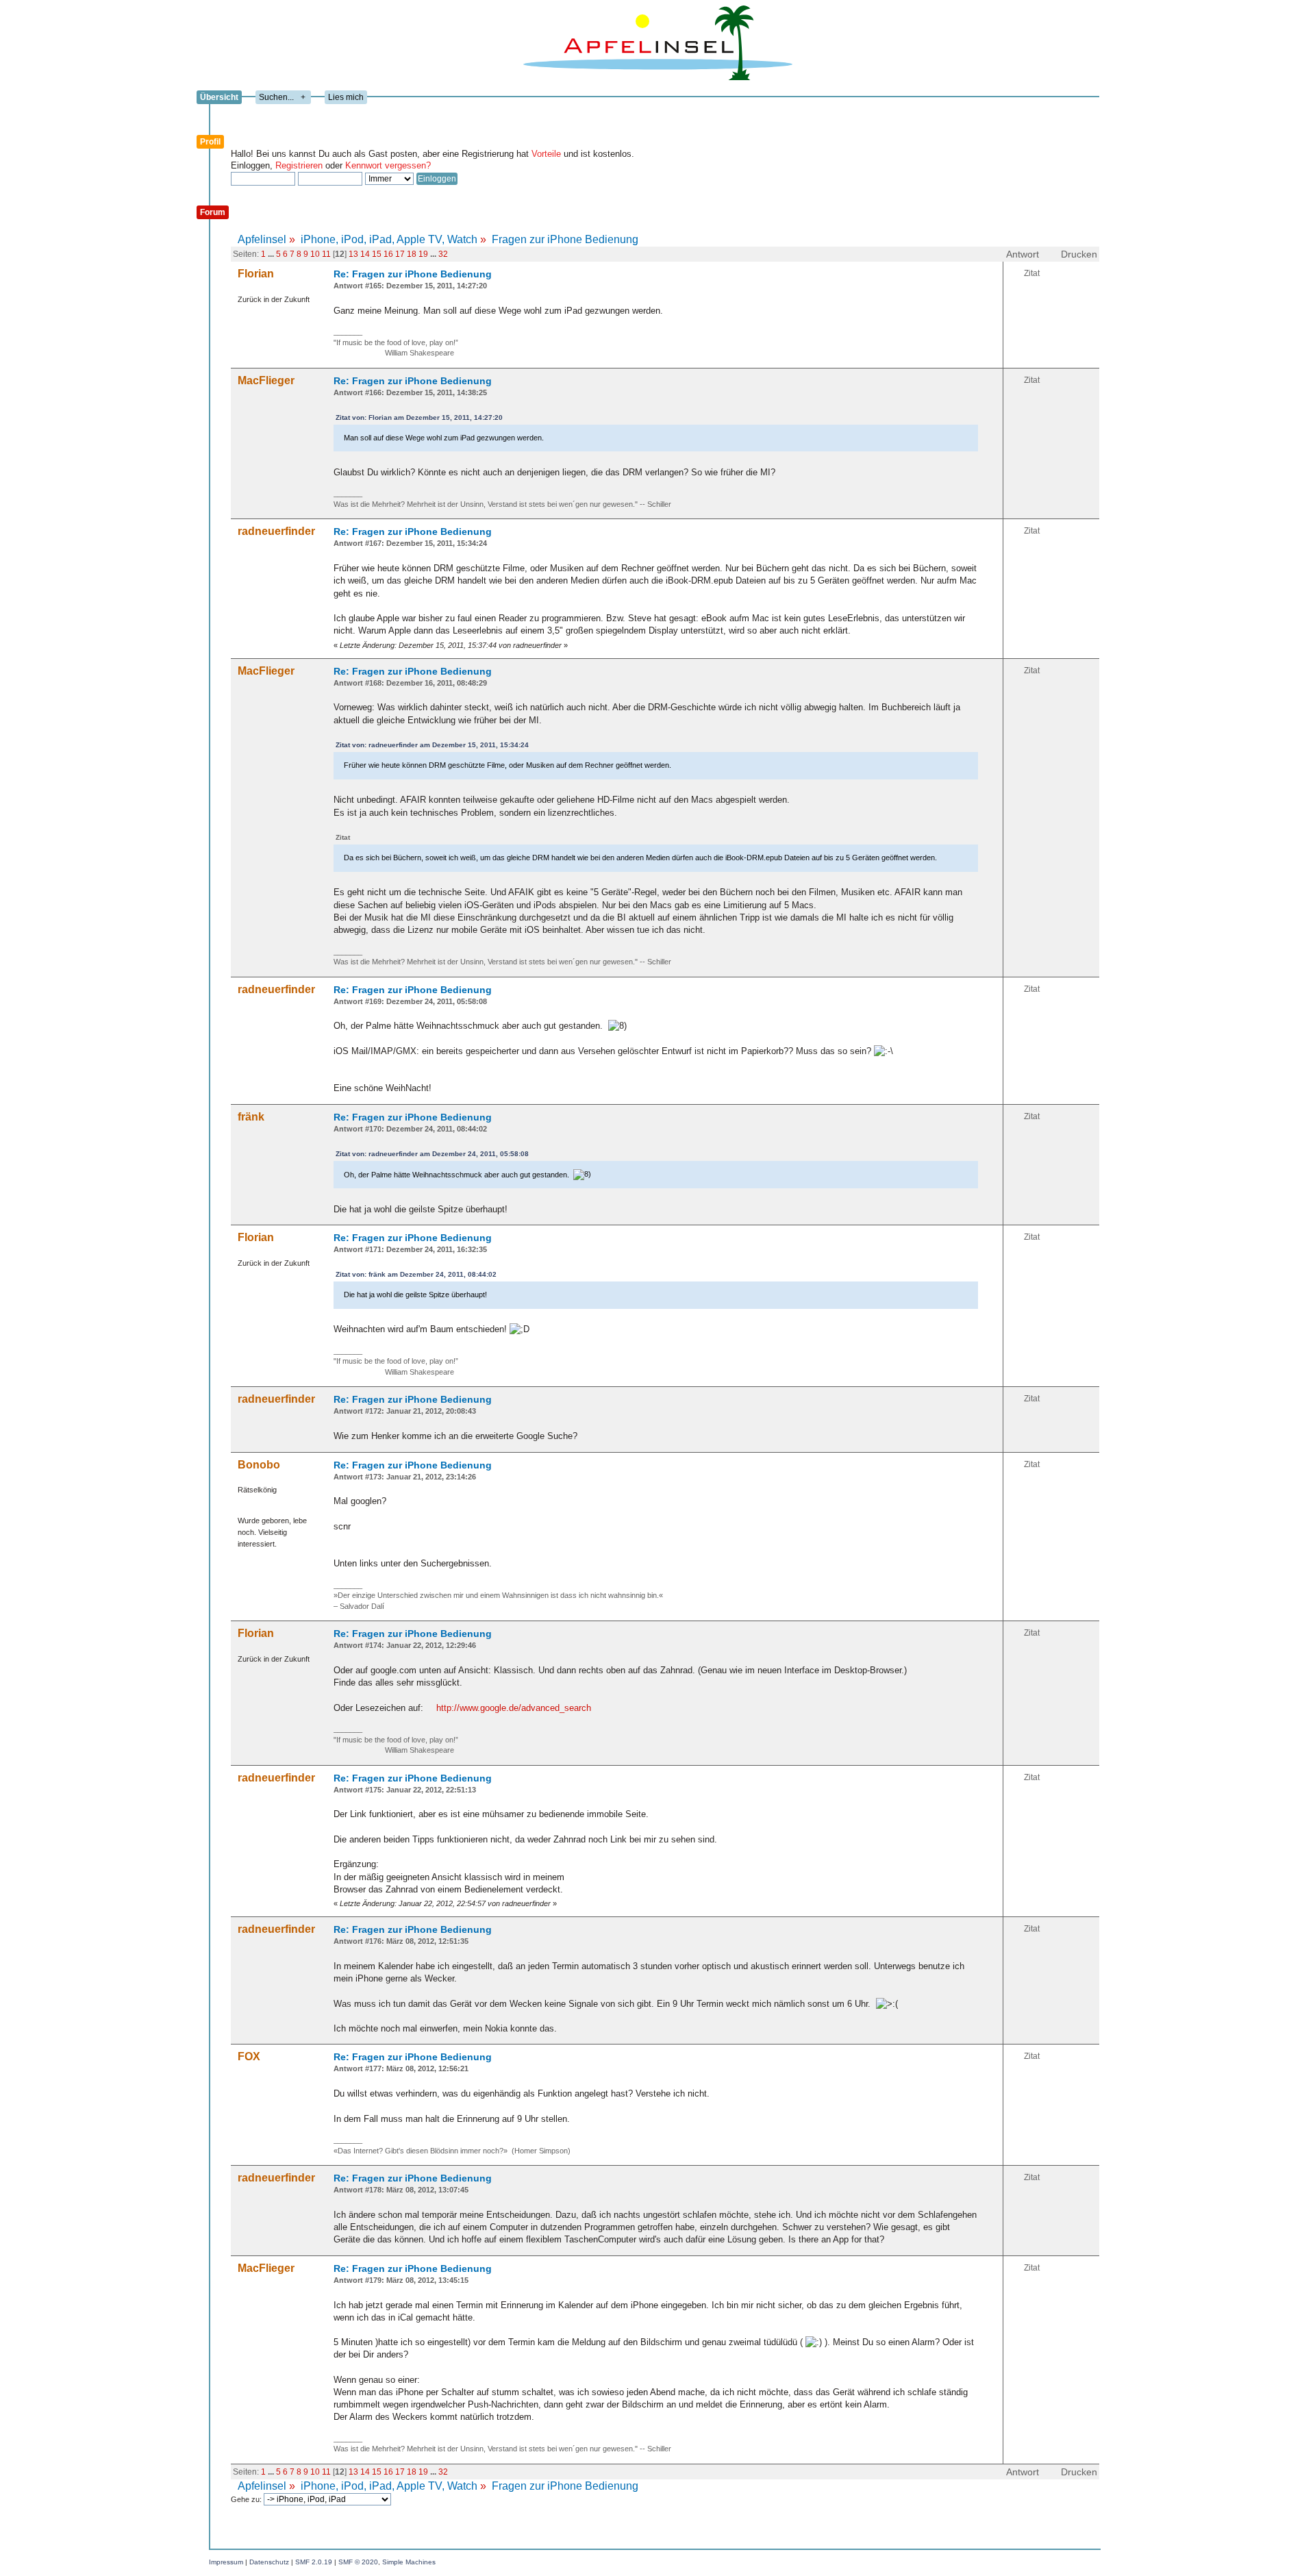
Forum (213, 212)
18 (412, 254)
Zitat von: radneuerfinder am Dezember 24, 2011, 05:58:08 (432, 1154)
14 (365, 254)
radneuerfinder (276, 531)
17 (400, 254)
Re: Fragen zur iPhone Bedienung (413, 274)
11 (326, 254)
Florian (256, 274)
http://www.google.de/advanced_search (514, 1708)
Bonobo (259, 1465)
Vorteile (546, 154)
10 (315, 254)
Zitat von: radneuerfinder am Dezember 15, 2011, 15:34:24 (432, 745)
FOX (249, 2056)
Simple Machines (409, 2562)
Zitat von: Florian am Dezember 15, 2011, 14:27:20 (419, 417)
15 (377, 254)
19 (423, 254)
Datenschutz (269, 2562)
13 (353, 254)
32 (443, 254)
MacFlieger (266, 380)
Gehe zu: (247, 2499)
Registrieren (299, 165)
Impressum (226, 2562)
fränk (251, 1117)
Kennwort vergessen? (388, 165)
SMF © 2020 (358, 2562)
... (272, 254)
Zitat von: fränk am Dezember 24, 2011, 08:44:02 (416, 1274)
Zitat (1032, 273)
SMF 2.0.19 (314, 2562)
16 (388, 254)
